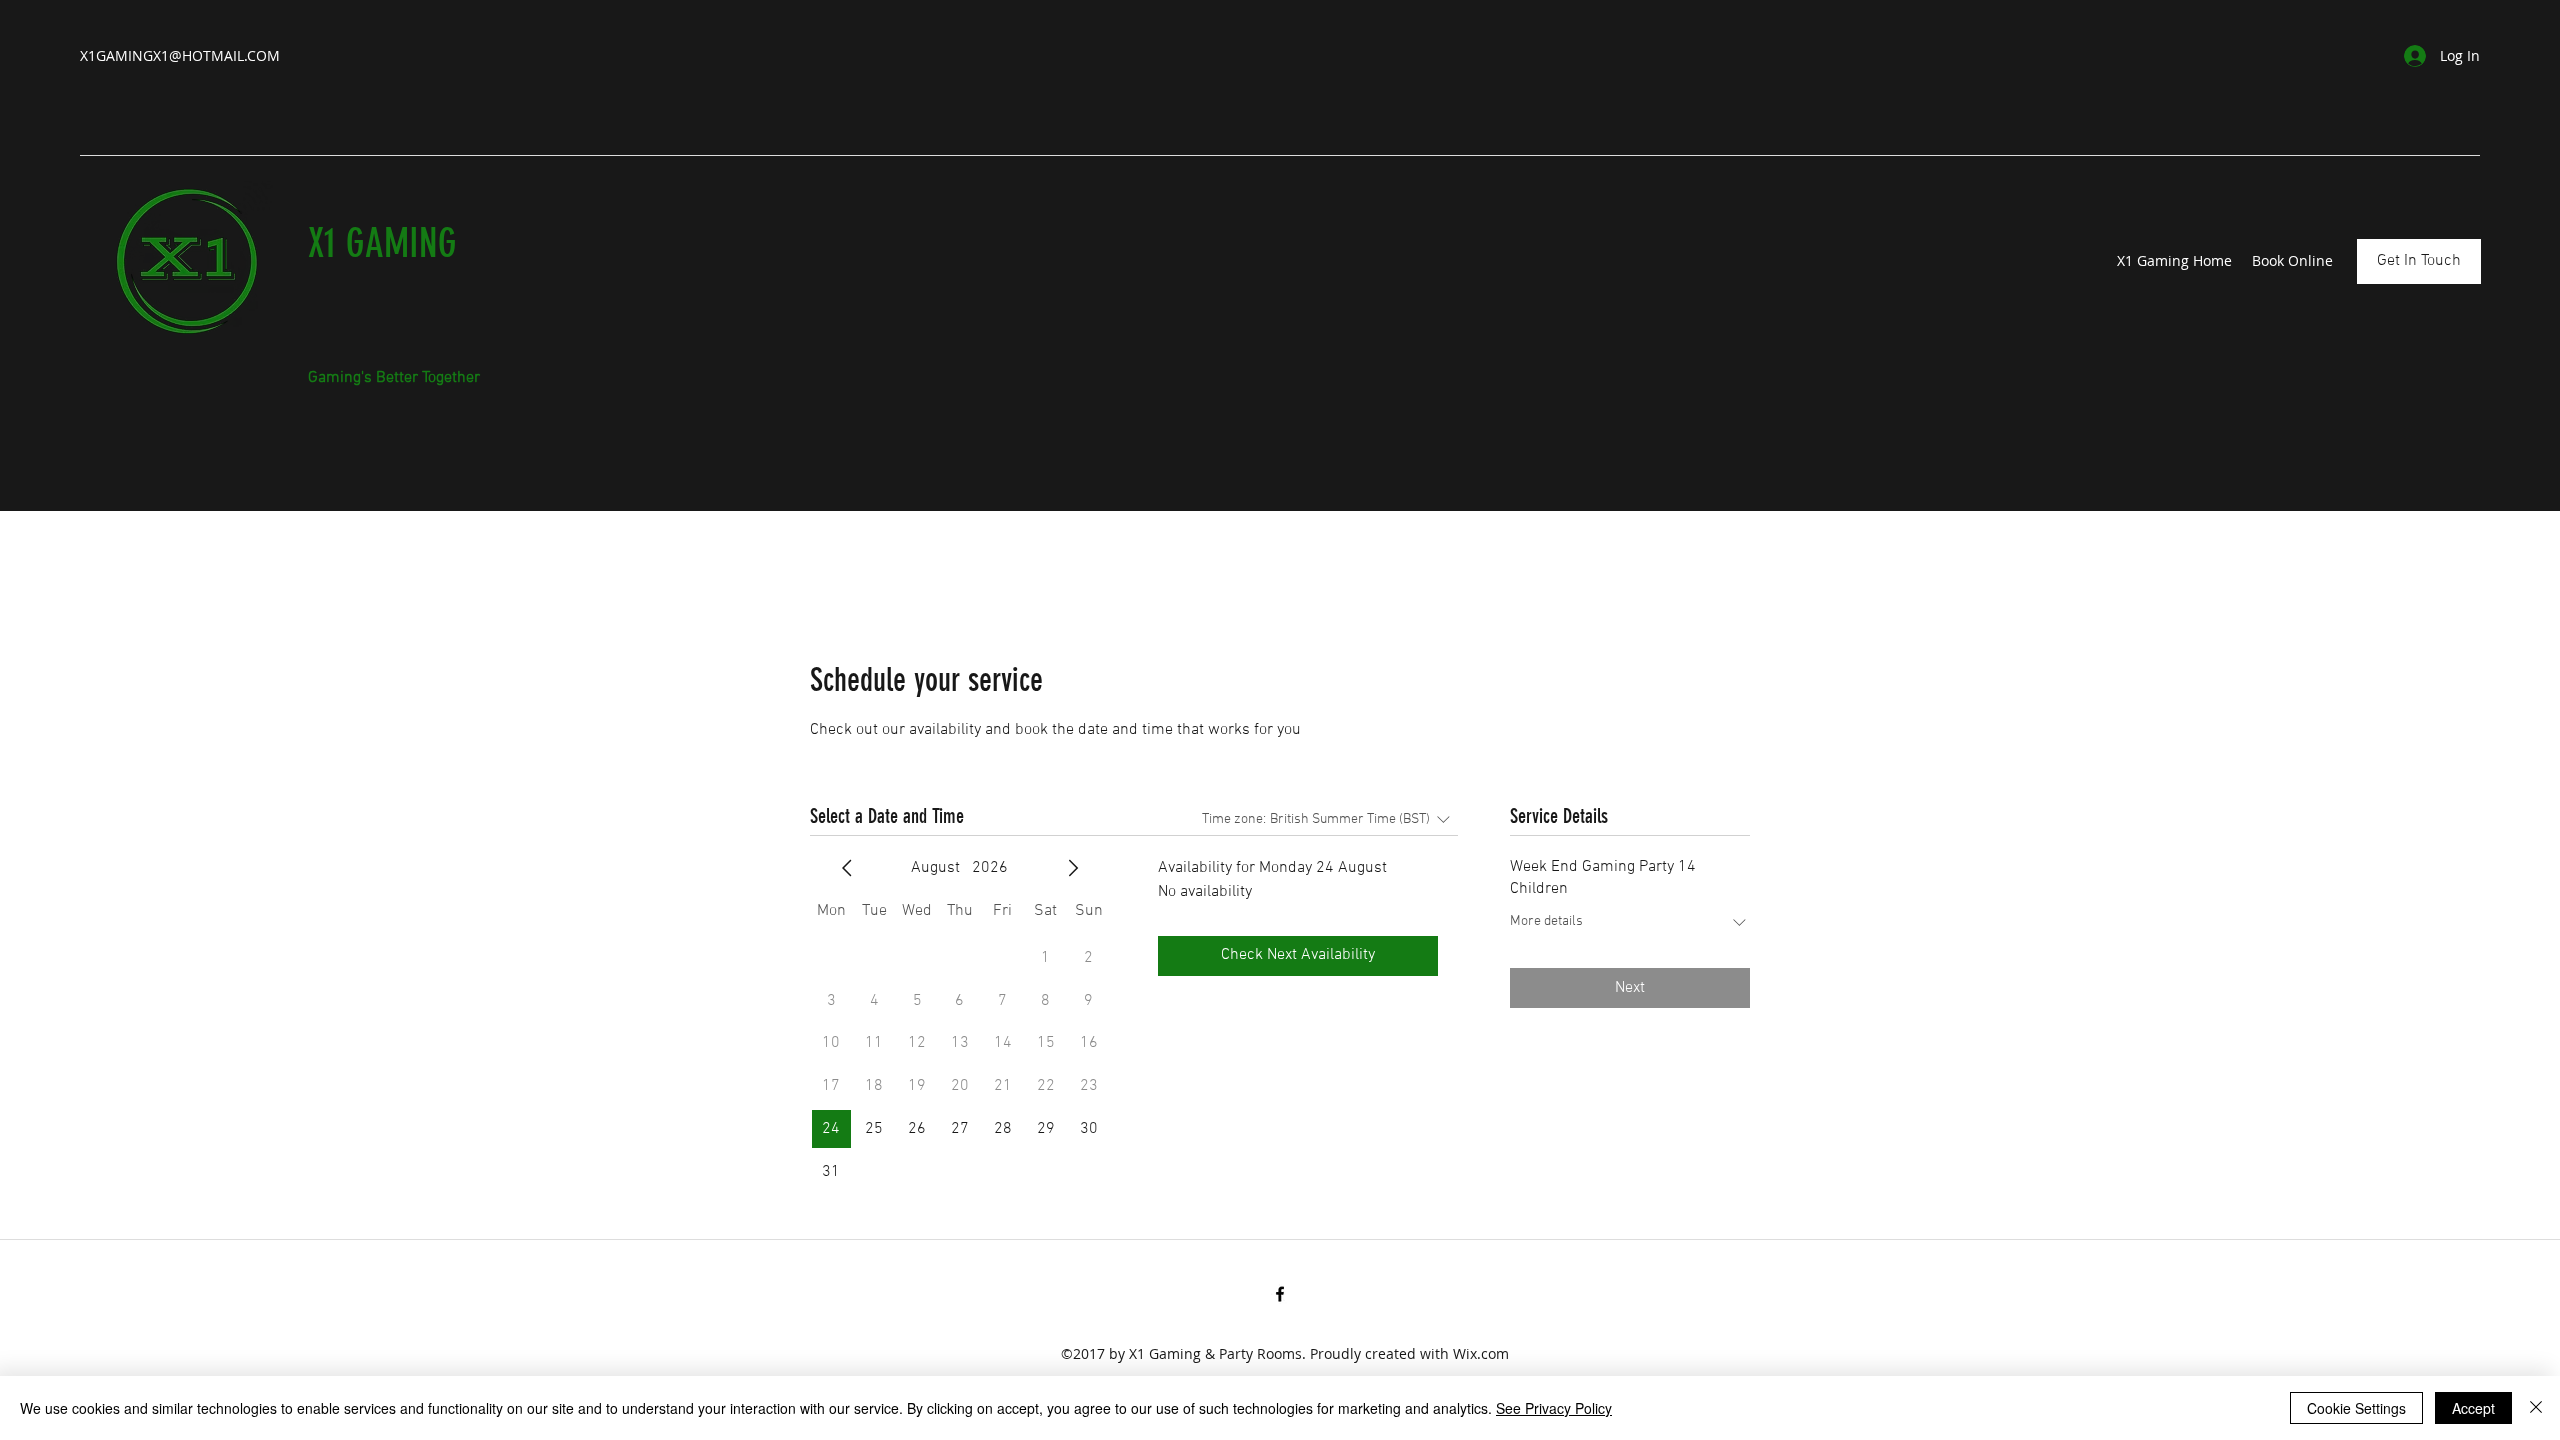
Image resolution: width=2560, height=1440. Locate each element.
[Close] (2536, 1408)
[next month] (1073, 868)
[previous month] (847, 868)
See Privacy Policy (1554, 1408)
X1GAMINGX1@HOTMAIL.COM (180, 55)
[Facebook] (1280, 1294)
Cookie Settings (2356, 1408)
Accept (2473, 1408)
